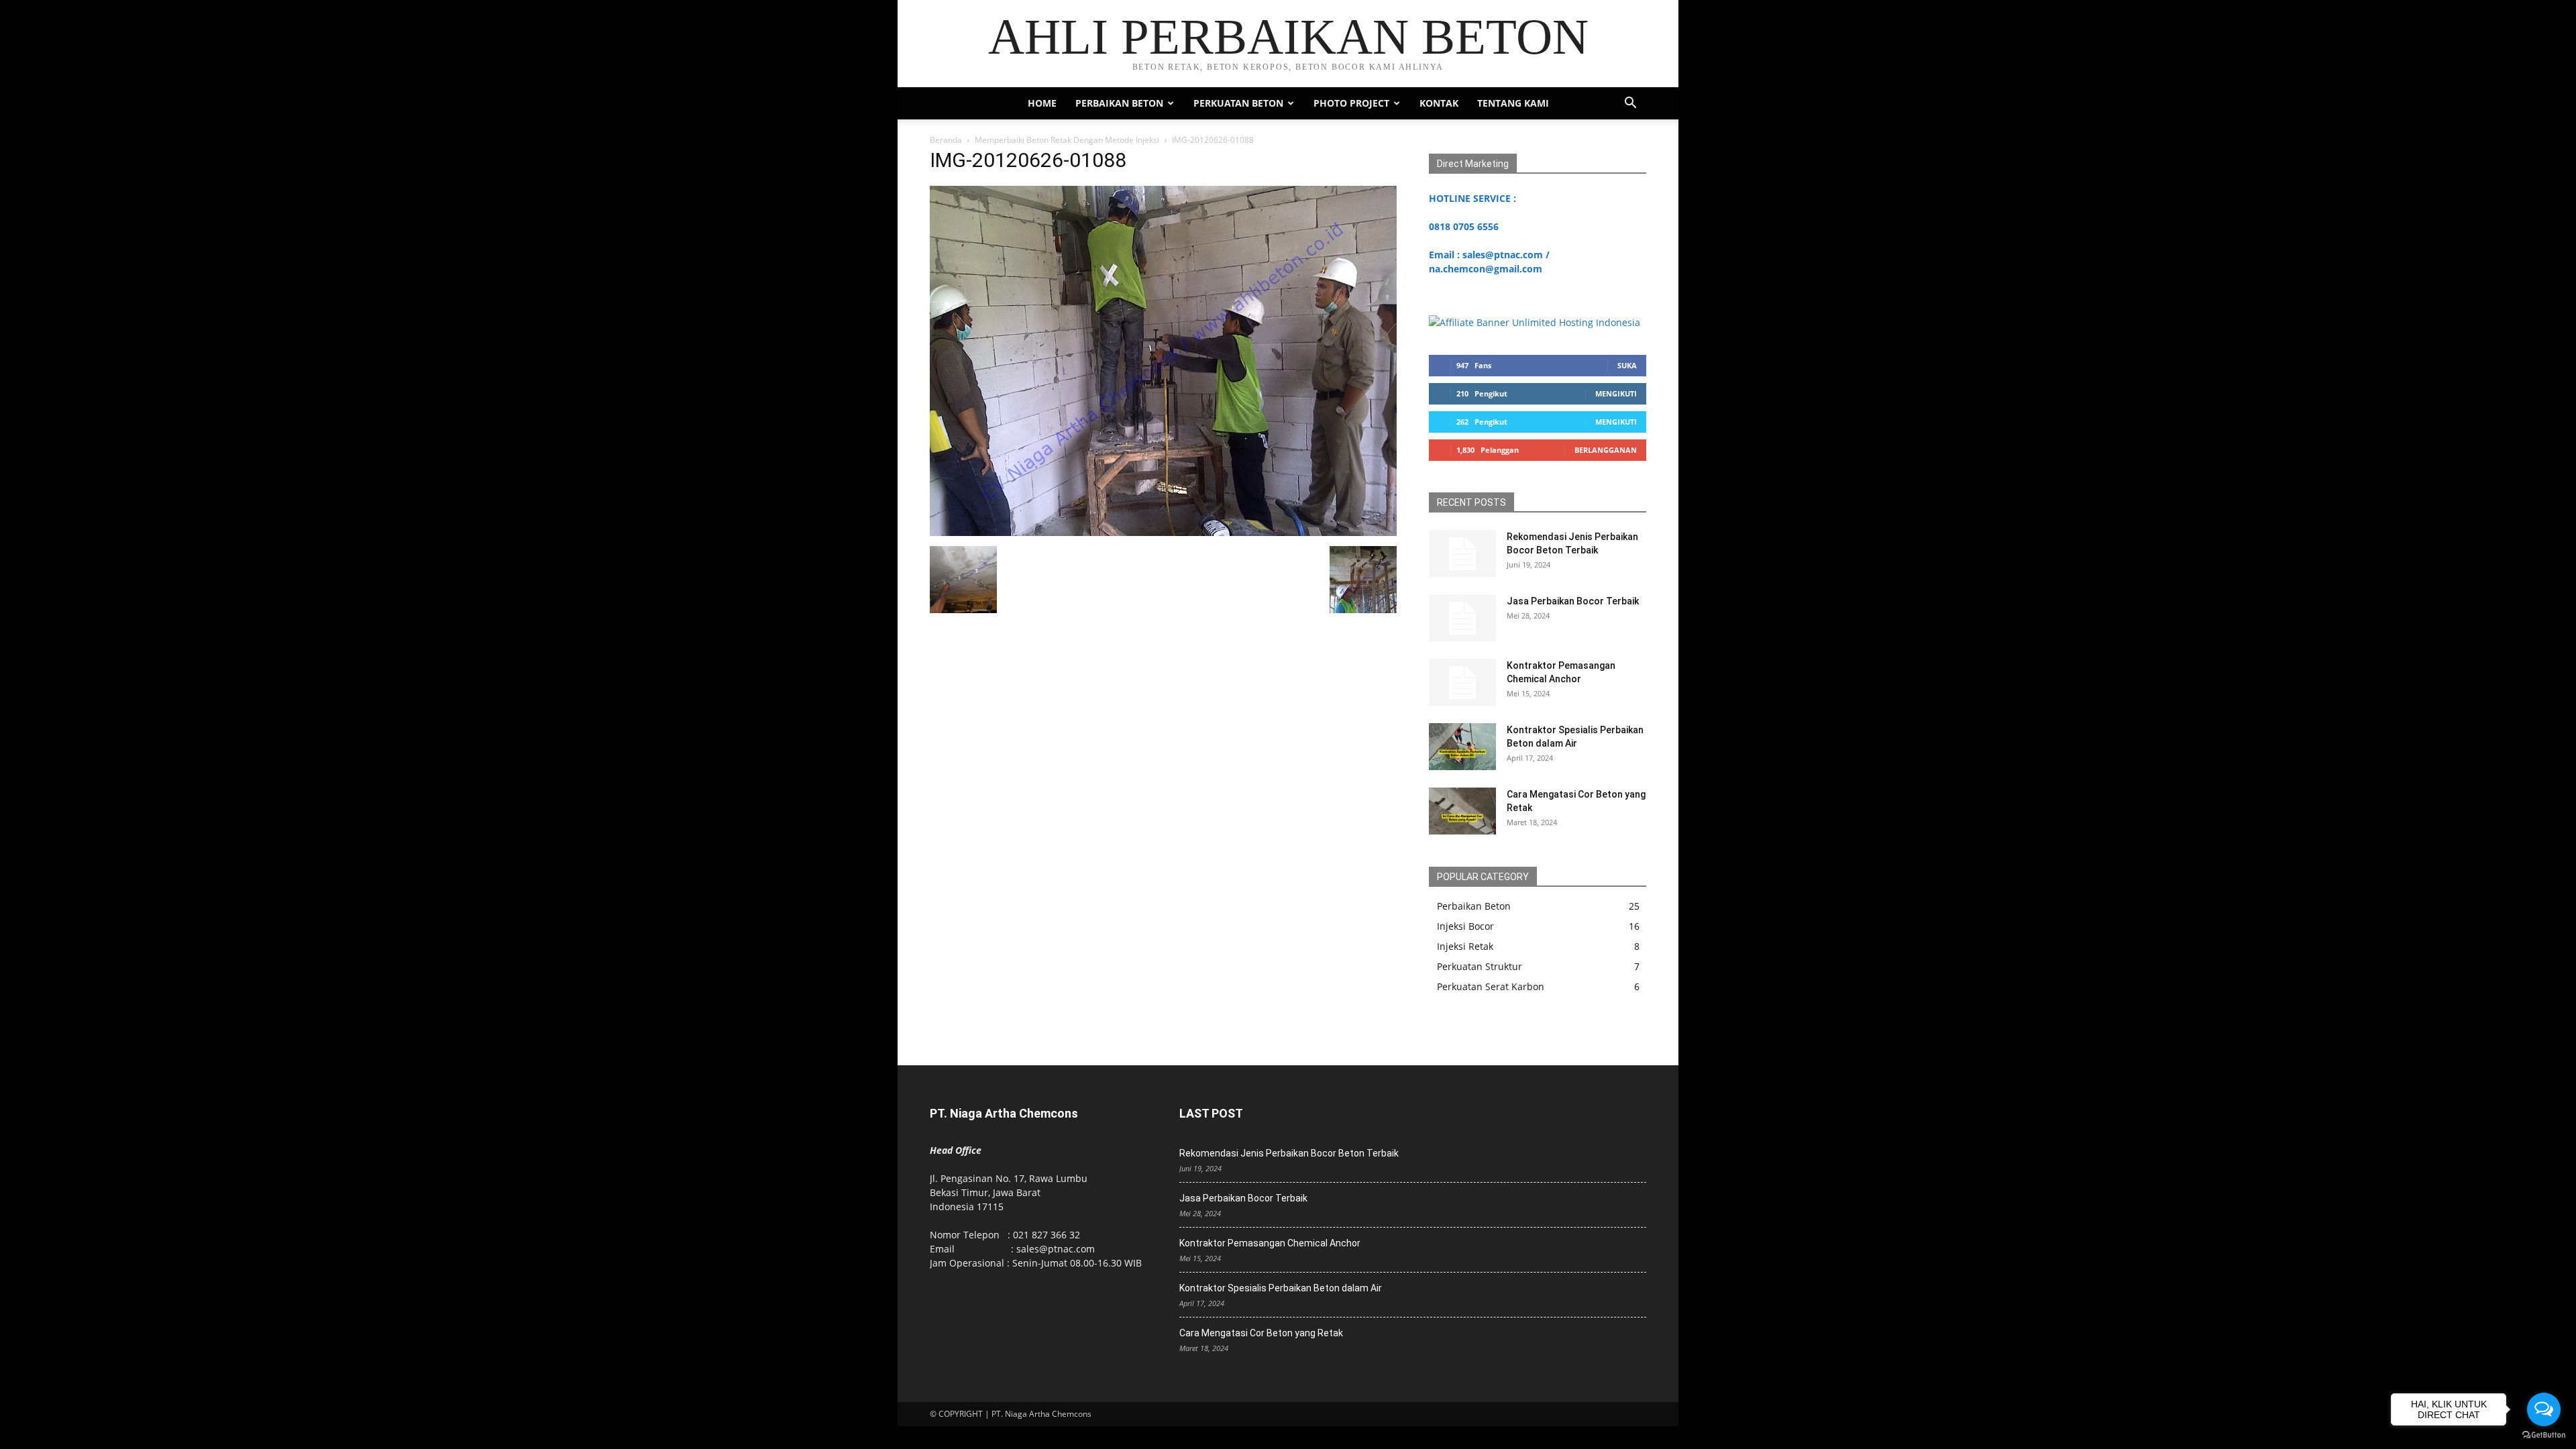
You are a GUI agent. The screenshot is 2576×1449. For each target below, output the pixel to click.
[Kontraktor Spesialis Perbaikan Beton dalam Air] (1462, 747)
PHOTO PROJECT (1351, 103)
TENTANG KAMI (1513, 103)
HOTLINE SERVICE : (1472, 198)
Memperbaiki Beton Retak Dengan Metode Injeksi (1067, 140)
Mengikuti (1616, 393)
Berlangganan (1606, 450)
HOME (1042, 103)
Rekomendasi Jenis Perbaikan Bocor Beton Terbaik (1289, 1153)
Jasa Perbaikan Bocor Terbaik (1573, 601)
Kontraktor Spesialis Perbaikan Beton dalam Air (1281, 1288)
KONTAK (1439, 103)
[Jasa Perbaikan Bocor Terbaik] (1462, 618)
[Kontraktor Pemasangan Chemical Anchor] (1462, 682)
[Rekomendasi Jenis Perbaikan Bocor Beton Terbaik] (1462, 553)
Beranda (946, 140)
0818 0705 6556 (1464, 226)
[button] (1630, 104)
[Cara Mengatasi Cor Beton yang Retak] (1462, 811)
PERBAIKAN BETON (1119, 103)
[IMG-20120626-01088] (1163, 532)
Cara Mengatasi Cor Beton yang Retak (1261, 1333)
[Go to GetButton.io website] (2544, 1435)
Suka (1627, 365)
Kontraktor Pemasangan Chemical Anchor (1270, 1243)
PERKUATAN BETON (1238, 103)
